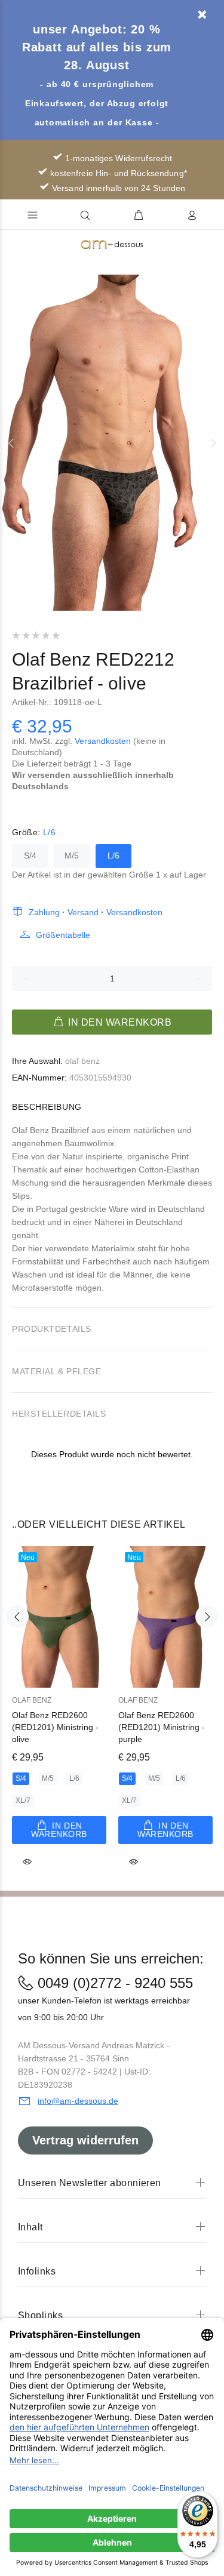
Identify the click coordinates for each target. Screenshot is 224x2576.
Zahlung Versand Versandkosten (96, 912)
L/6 (113, 855)
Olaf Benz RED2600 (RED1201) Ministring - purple (162, 1727)
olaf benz (82, 1061)
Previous (11, 443)
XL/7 (23, 1801)
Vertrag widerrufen (85, 2140)
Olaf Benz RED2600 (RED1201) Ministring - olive (55, 1727)
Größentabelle (63, 935)
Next (213, 443)
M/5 (72, 855)
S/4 (30, 855)
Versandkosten (103, 741)
